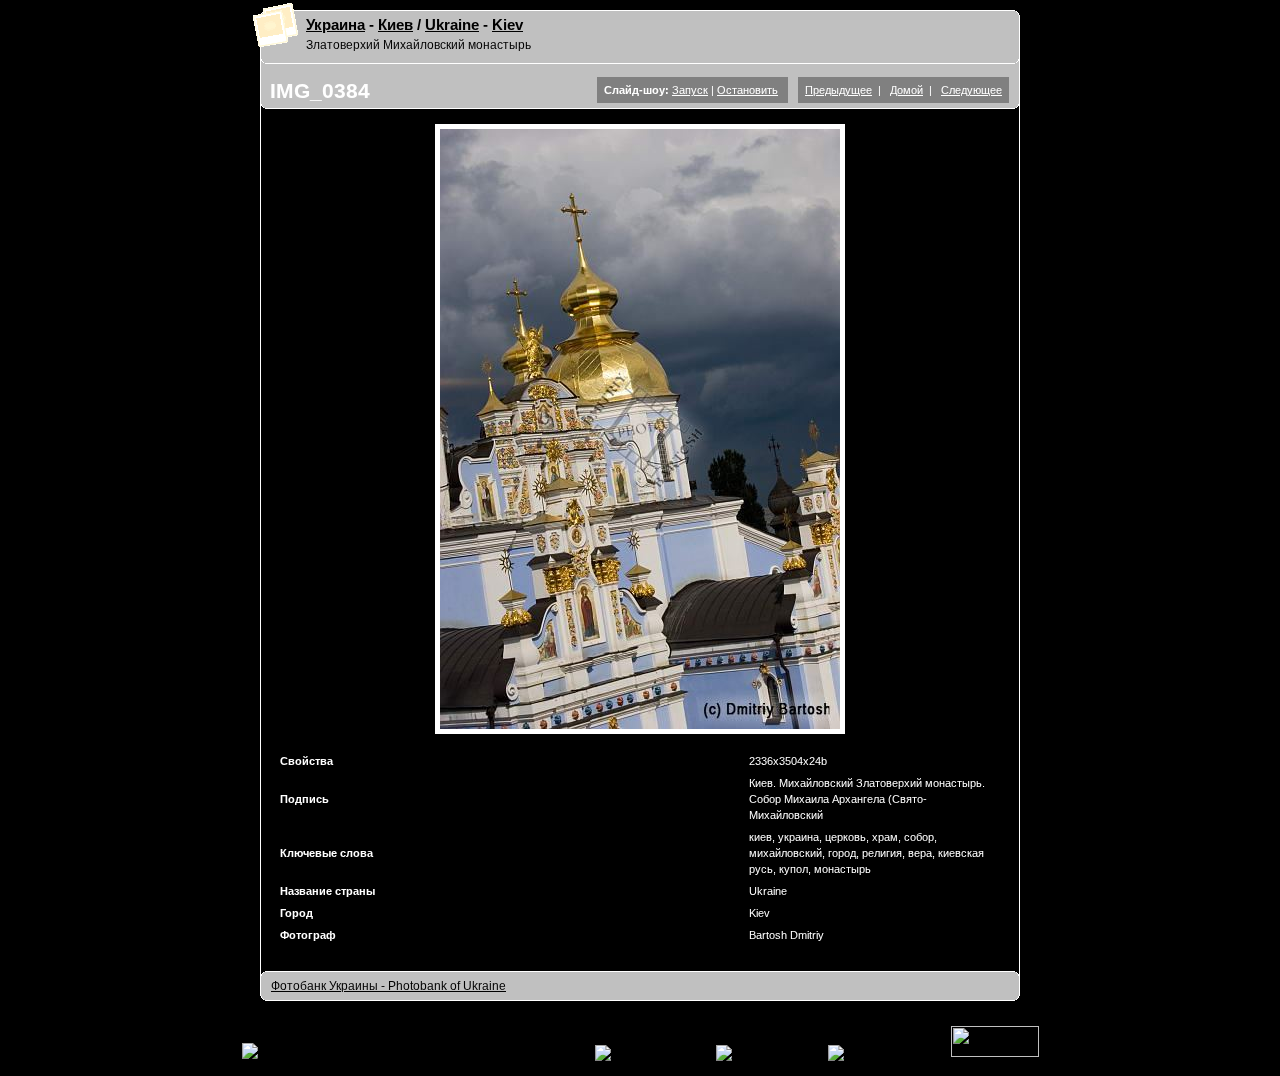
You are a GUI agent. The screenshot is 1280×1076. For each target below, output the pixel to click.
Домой (906, 90)
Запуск (690, 90)
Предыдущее (838, 90)
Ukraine (452, 25)
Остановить (747, 90)
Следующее (971, 90)
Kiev (507, 25)
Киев (395, 25)
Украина (335, 25)
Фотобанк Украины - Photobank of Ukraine (388, 986)
